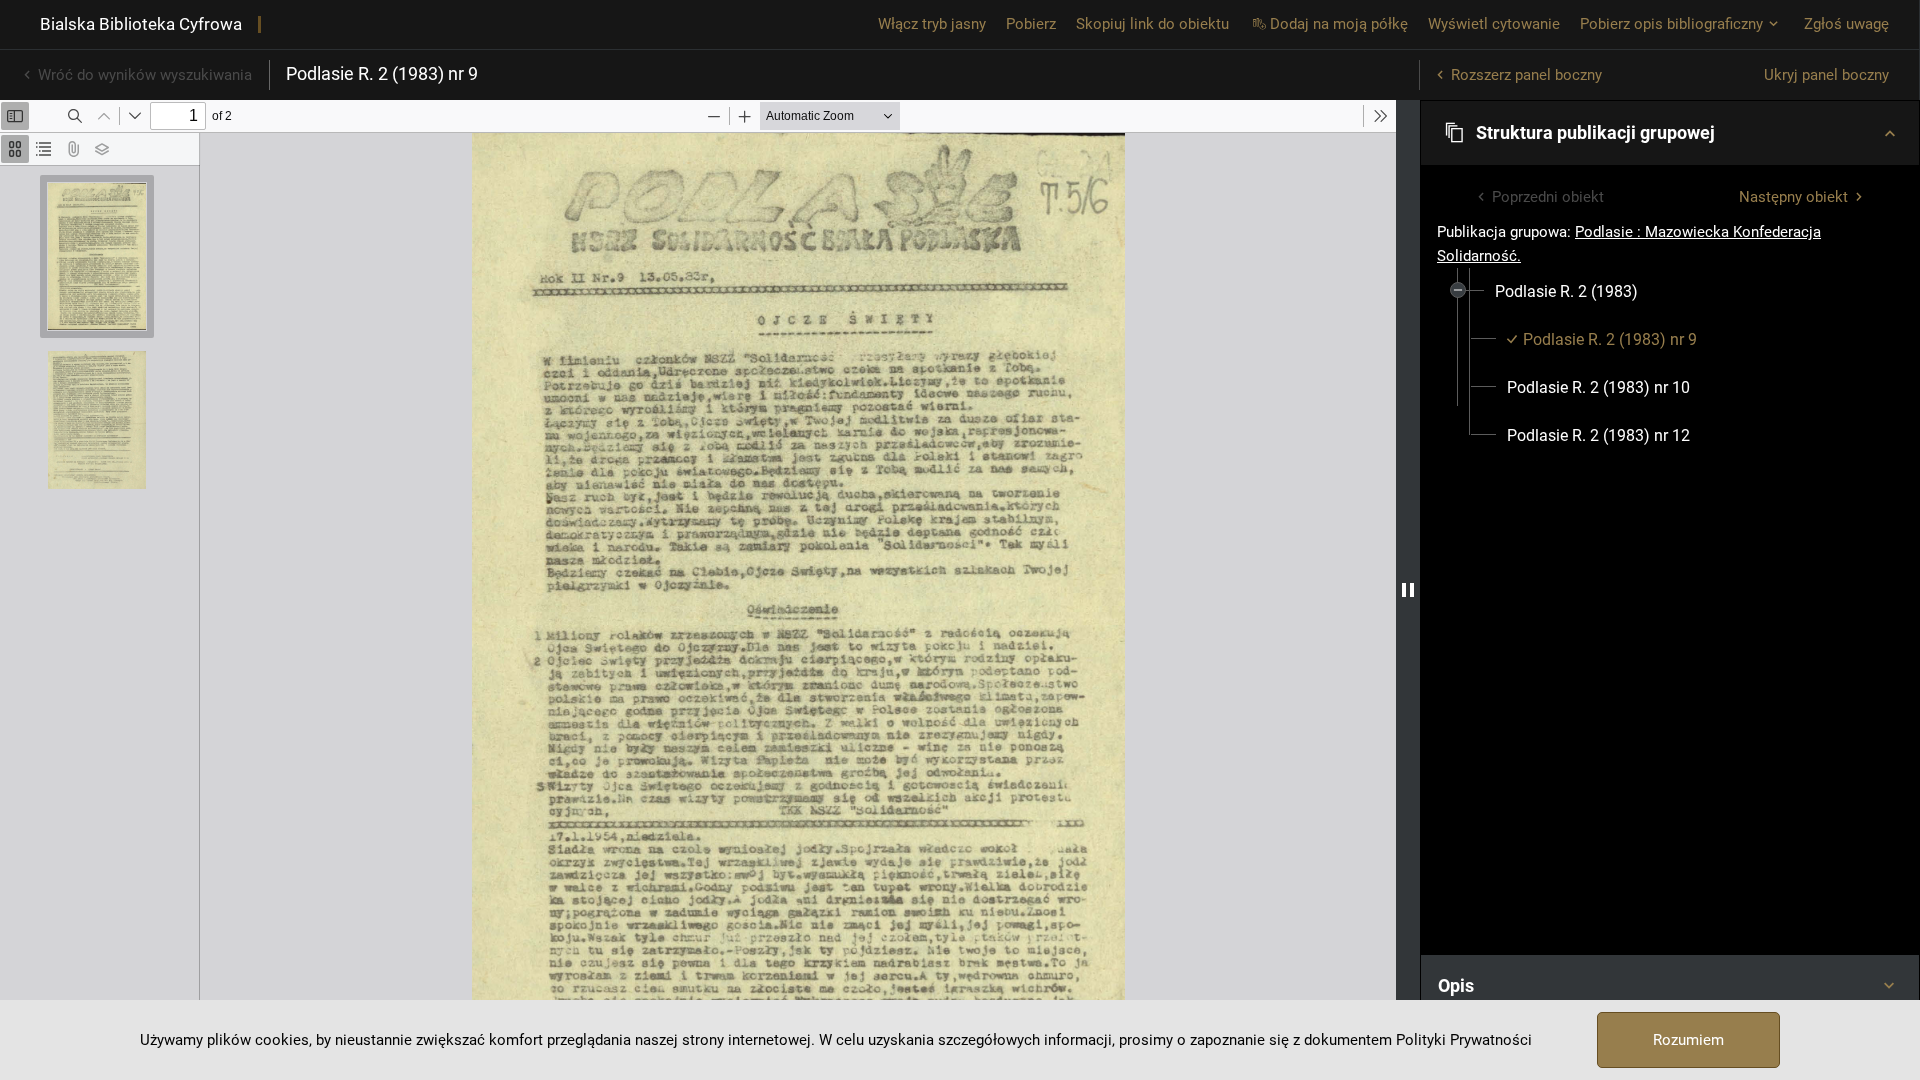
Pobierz (1031, 24)
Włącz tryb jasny (932, 24)
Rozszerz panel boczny (1526, 75)
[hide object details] (1408, 590)
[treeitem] (1670, 364)
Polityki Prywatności (1464, 1040)
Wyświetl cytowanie (1494, 24)
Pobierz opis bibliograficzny (1671, 24)
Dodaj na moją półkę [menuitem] (1339, 24)
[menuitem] (1566, 292)
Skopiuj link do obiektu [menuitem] (1152, 24)
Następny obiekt (1793, 197)
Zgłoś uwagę (1846, 24)
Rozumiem (1688, 1040)
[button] (1670, 133)
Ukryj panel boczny (1826, 75)
